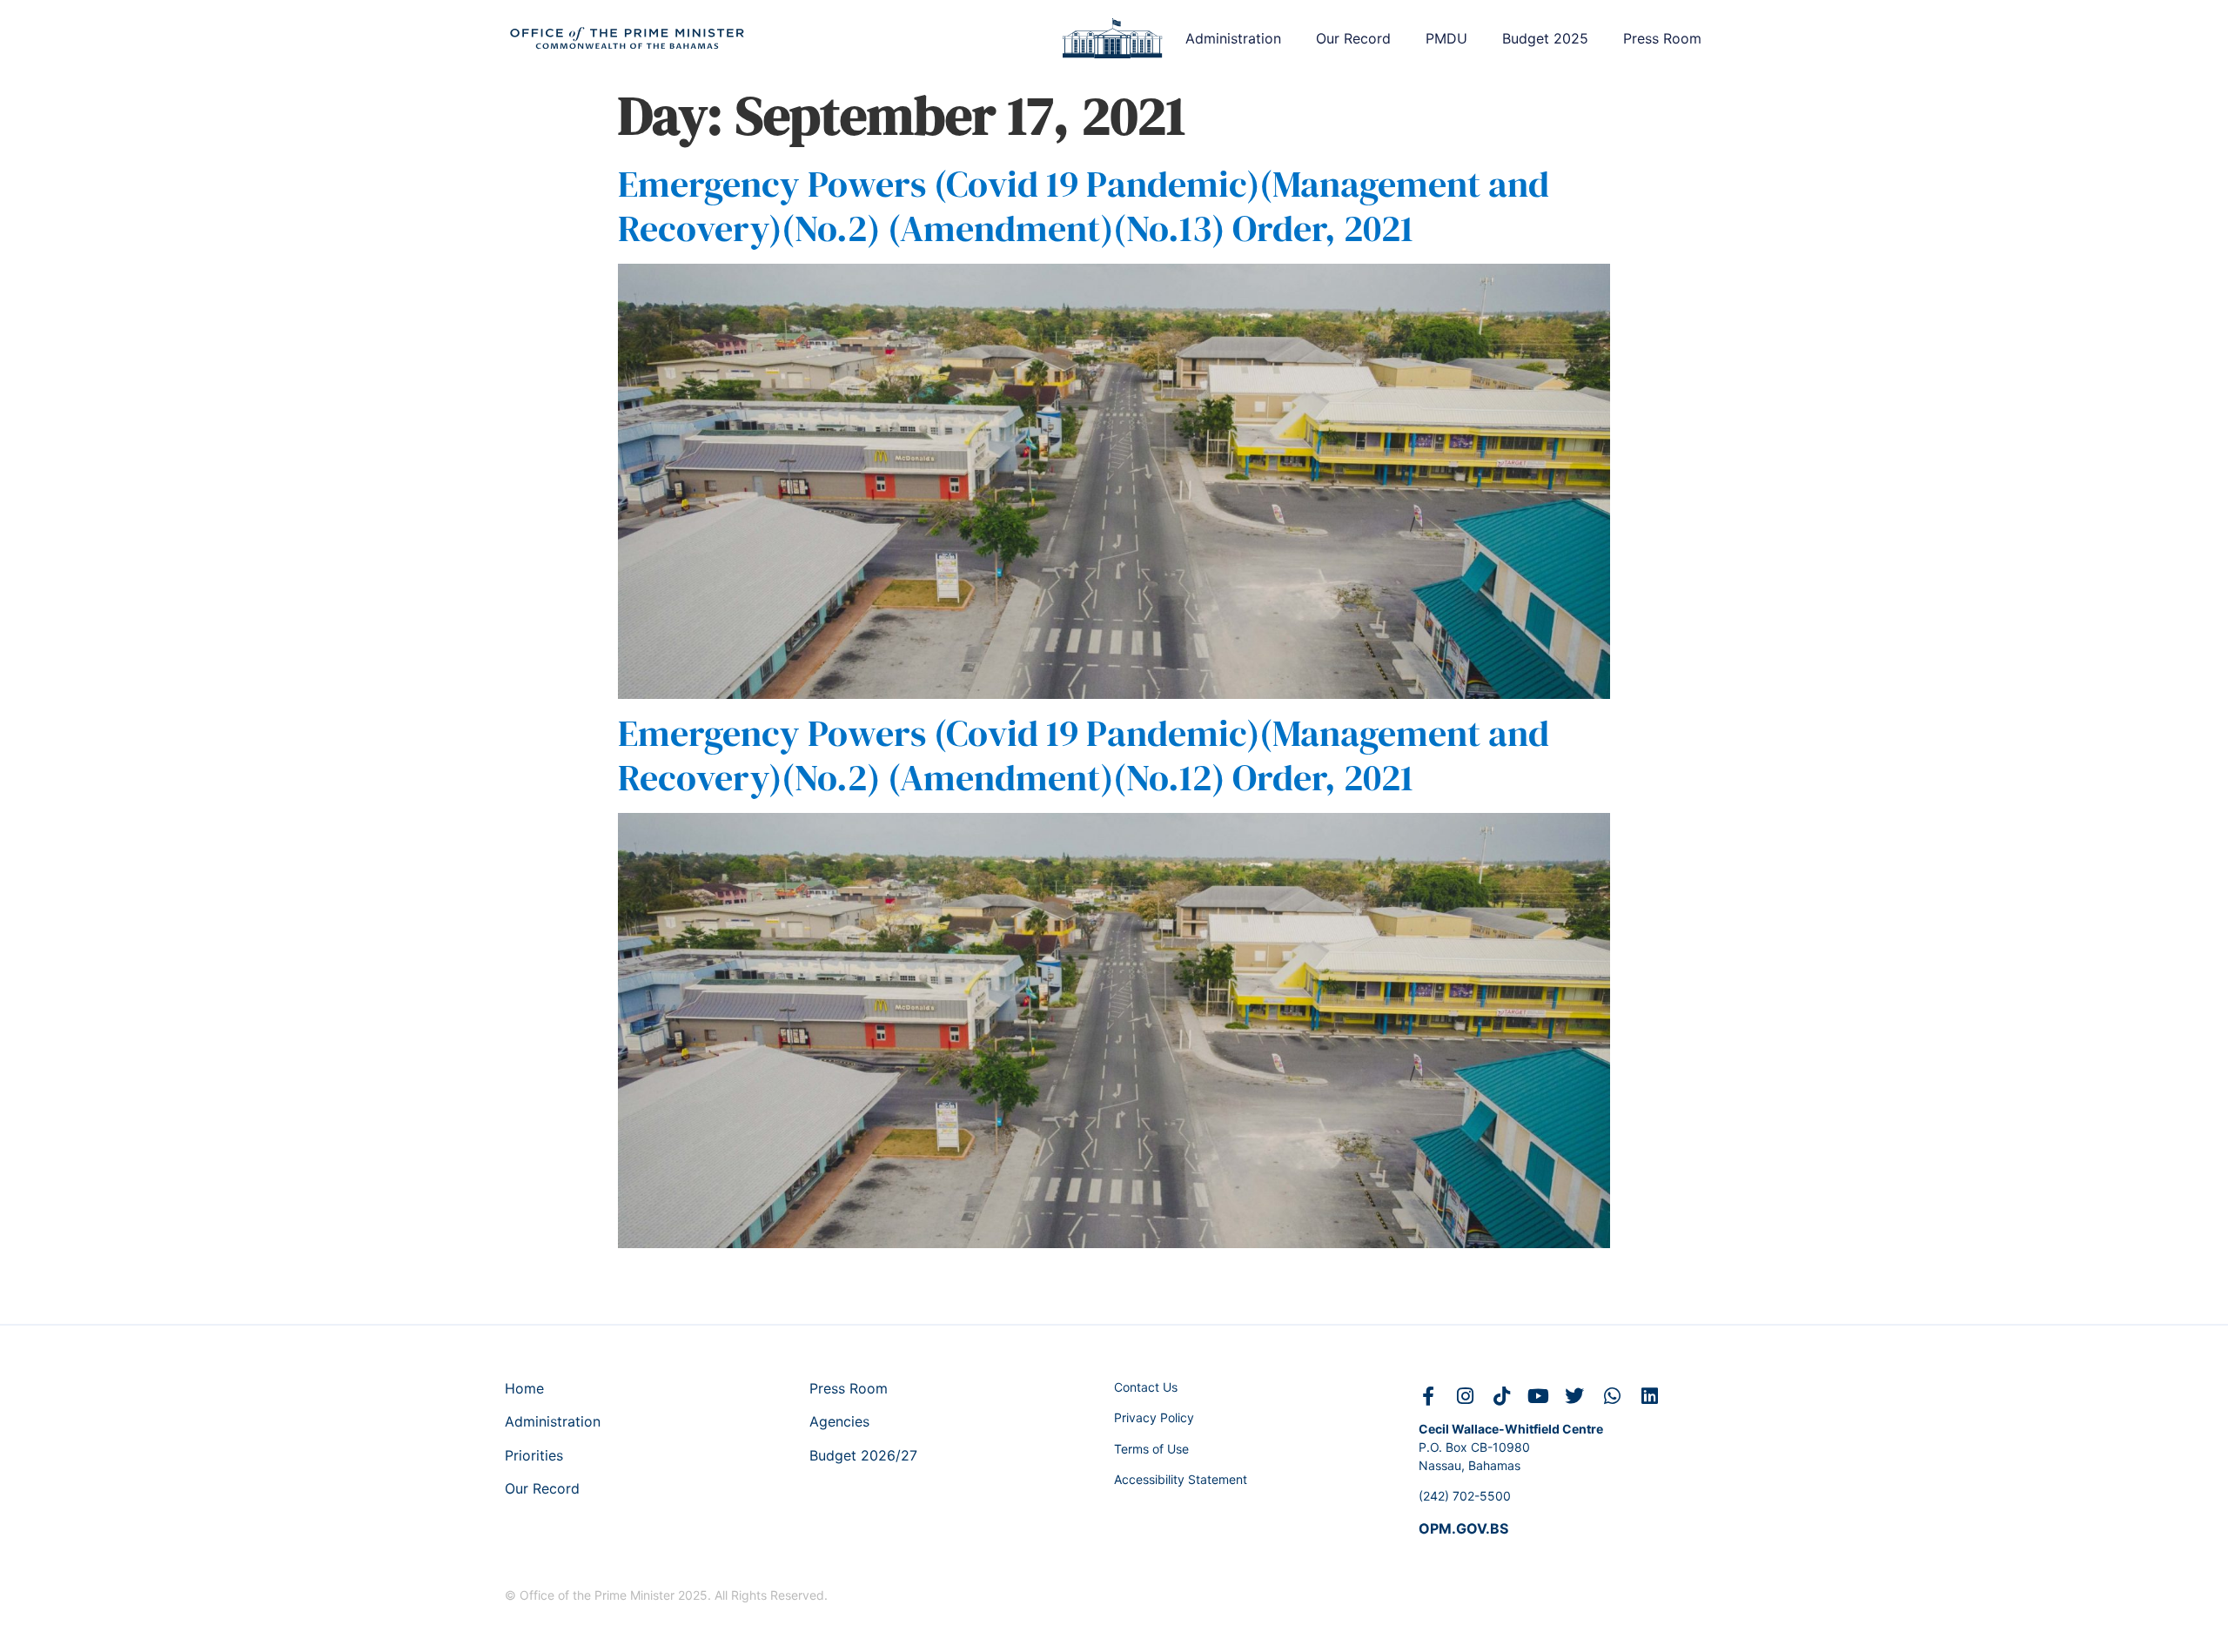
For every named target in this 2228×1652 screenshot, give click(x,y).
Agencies (839, 1421)
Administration (1233, 38)
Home (524, 1388)
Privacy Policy (1154, 1417)
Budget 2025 (1545, 38)
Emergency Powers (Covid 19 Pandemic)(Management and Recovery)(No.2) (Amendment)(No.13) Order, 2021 (1084, 205)
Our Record (1353, 38)
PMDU (1446, 38)
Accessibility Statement (1181, 1479)
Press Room (1662, 38)
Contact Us (1146, 1387)
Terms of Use (1151, 1449)
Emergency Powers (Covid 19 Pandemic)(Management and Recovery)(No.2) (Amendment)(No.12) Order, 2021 (1084, 755)
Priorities (534, 1455)
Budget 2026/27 (863, 1455)
